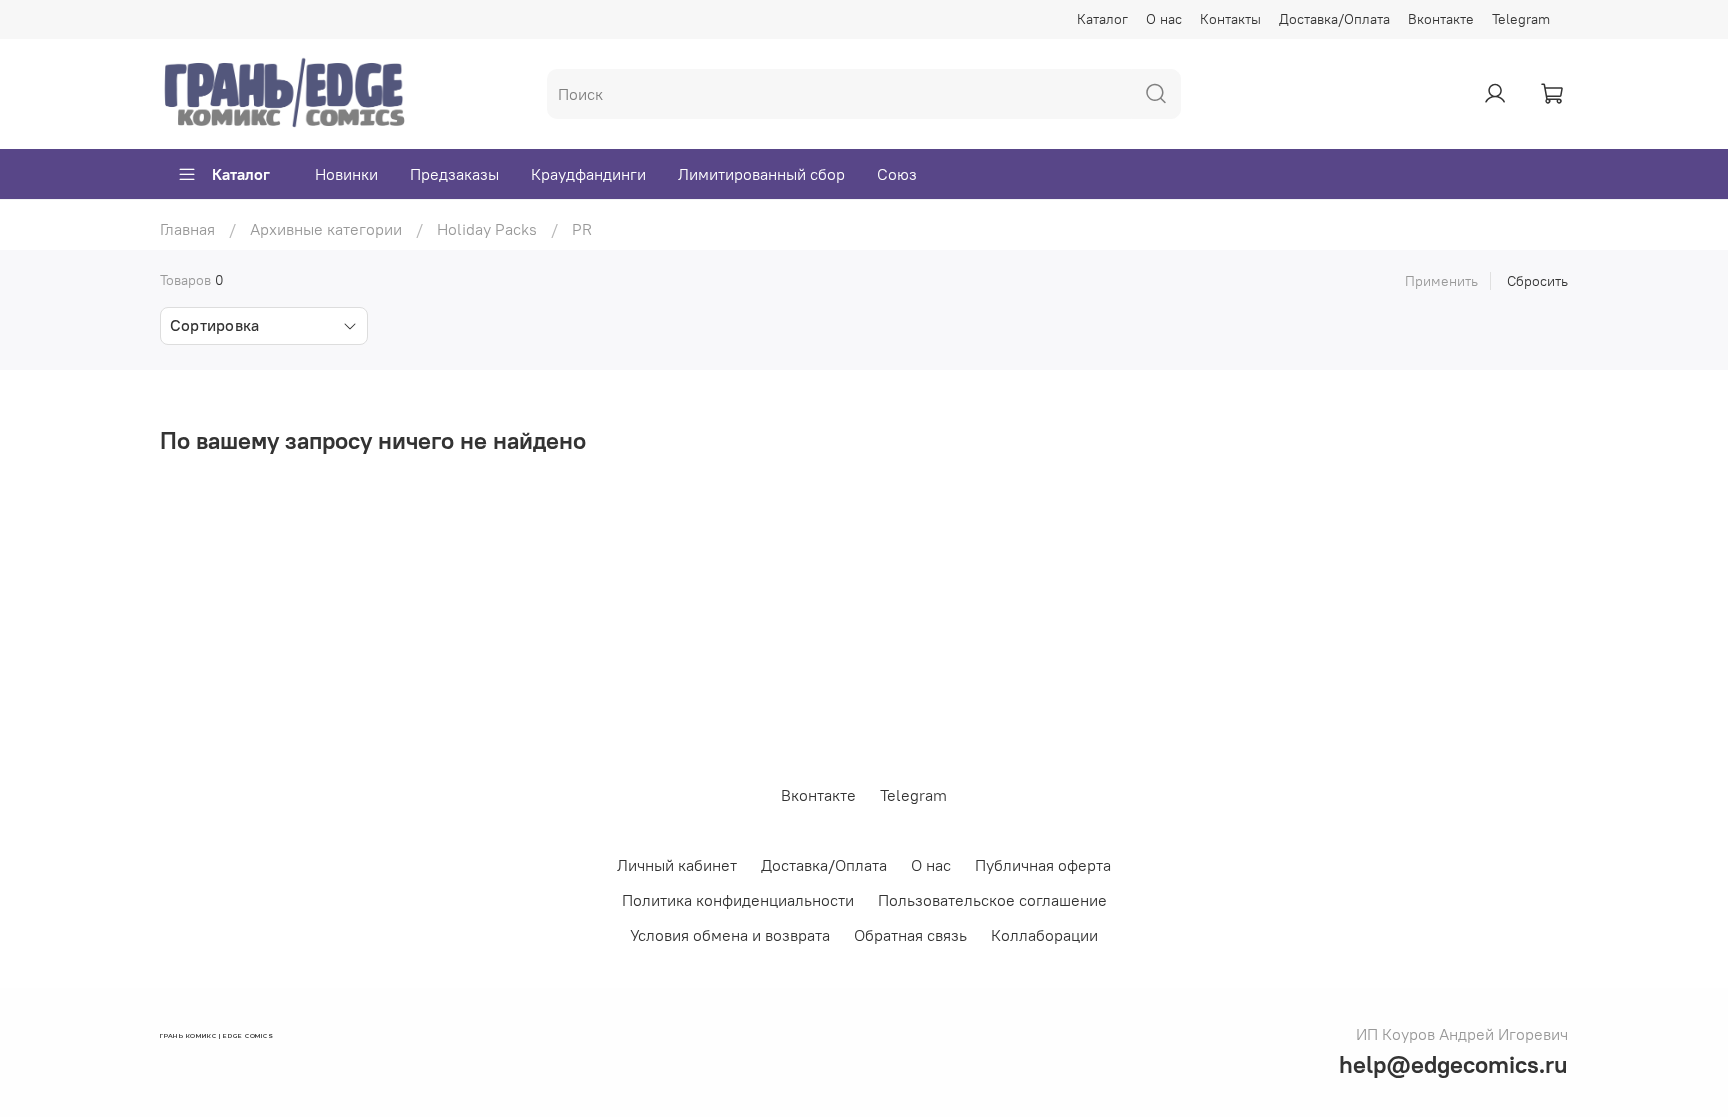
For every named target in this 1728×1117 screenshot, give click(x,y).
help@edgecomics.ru (1453, 1064)
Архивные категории (326, 229)
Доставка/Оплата (1334, 19)
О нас (1164, 19)
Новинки (346, 174)
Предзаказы (454, 174)
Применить (1441, 281)
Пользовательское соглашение (992, 900)
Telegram (1521, 19)
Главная (187, 229)
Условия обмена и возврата (730, 935)
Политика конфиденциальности (738, 900)
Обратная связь (910, 935)
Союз (897, 174)
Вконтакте (1441, 19)
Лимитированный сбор (761, 174)
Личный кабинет (677, 865)
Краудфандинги (588, 174)
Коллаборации (1044, 935)
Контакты (1230, 19)
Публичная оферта (1043, 865)
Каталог (1102, 19)
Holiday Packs (487, 229)
